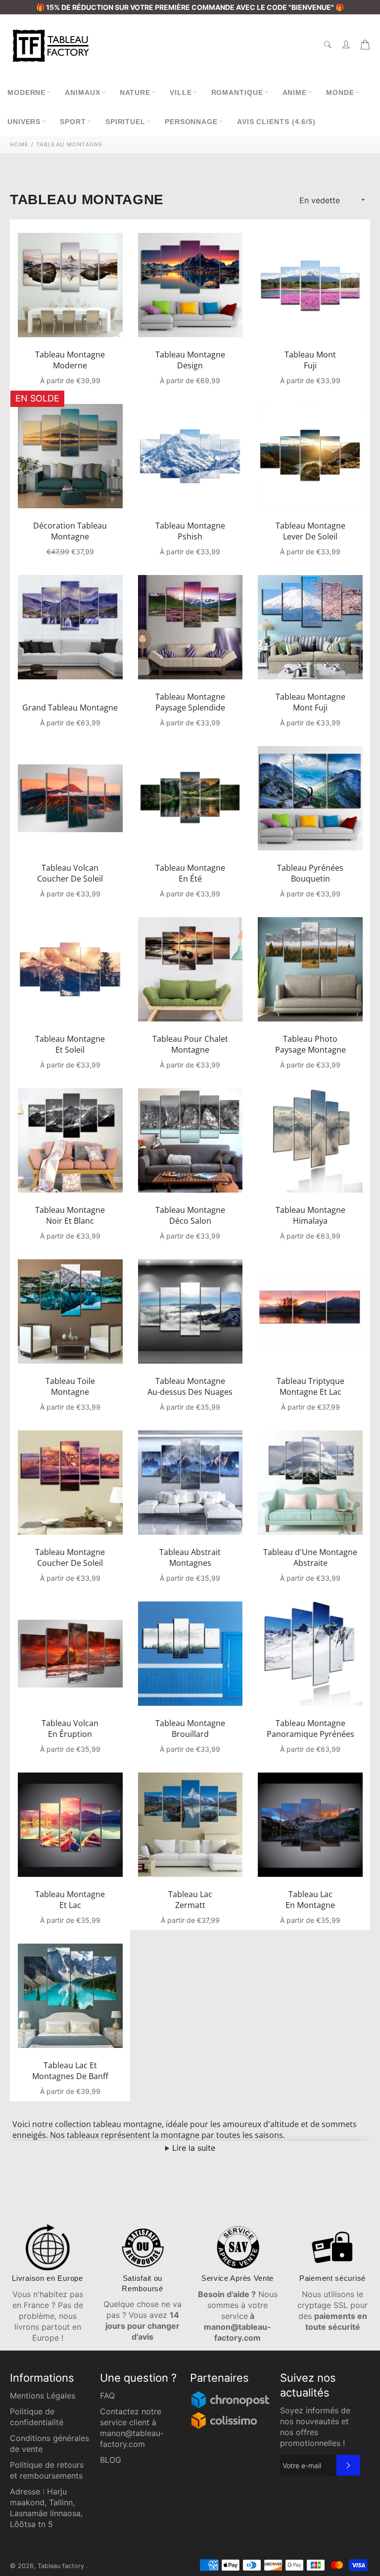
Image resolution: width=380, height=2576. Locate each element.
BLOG (111, 2460)
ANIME (295, 92)
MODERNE (26, 92)
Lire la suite (192, 2148)
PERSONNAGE (191, 122)
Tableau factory (62, 2566)
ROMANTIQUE (237, 92)
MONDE (340, 92)
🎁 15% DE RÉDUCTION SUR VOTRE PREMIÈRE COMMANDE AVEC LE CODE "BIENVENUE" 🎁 (190, 7)
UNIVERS (24, 122)
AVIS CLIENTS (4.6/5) (276, 122)
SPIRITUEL (125, 122)
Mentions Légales (43, 2396)
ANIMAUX (82, 92)
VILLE (181, 92)
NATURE (135, 92)
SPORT (73, 122)
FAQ (107, 2396)
